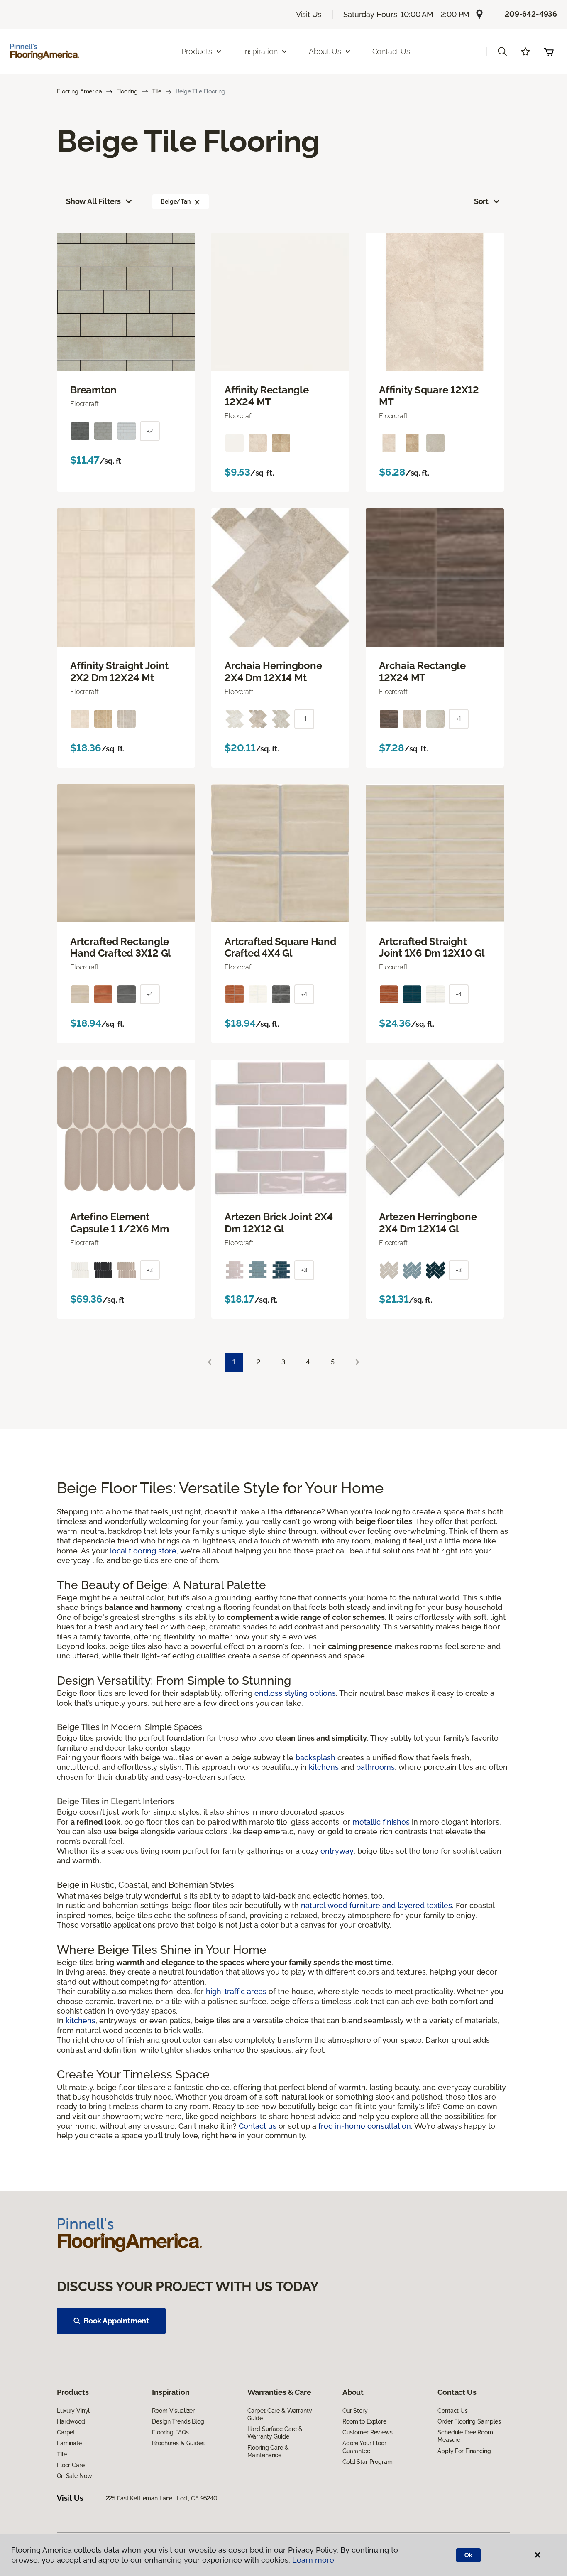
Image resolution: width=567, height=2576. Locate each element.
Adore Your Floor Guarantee (364, 2447)
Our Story (355, 2411)
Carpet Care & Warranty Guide (280, 2414)
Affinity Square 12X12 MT (429, 396)
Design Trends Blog (178, 2421)
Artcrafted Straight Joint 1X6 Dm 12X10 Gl (432, 948)
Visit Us (309, 14)
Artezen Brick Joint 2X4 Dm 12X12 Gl (279, 1223)
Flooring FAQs (170, 2432)
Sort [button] (481, 201)
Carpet (66, 2432)
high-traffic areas (236, 1991)
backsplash (315, 1758)
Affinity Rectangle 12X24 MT (267, 396)
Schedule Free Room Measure (465, 2436)
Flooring (127, 91)
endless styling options (295, 1693)
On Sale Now (74, 2476)
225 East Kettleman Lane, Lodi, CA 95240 (162, 2498)
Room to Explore (364, 2421)
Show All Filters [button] (93, 201)
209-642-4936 (531, 14)
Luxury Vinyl (73, 2411)
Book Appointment (116, 2321)
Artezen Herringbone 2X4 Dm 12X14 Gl (428, 1223)
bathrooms (375, 1767)
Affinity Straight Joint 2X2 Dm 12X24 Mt (119, 672)
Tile (157, 91)
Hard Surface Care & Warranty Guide (275, 2433)
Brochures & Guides (178, 2443)
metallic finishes (381, 1822)
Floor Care (71, 2465)
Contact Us (391, 51)
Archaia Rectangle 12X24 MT (422, 672)
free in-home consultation (365, 2126)
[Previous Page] (210, 1363)
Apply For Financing (464, 2451)
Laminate (69, 2443)
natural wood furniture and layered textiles (376, 1905)
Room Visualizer (173, 2411)
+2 (150, 431)
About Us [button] (325, 51)
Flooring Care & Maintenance (268, 2451)
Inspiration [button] (260, 51)
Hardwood (71, 2421)
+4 (150, 994)
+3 (150, 1270)
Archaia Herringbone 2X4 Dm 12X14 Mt (273, 672)
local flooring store (143, 1551)
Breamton (93, 390)
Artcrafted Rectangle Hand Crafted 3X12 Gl (121, 948)
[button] (502, 52)
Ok (468, 2555)
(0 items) (549, 52)
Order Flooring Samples (469, 2421)
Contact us (258, 2126)
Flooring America (79, 91)
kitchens (324, 1767)
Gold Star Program (368, 2462)
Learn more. (314, 2560)
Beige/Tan (176, 201)
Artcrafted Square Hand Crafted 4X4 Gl (280, 948)
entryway (337, 1851)
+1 (304, 719)
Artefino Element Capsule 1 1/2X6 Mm (120, 1223)
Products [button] (197, 51)
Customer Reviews (368, 2432)
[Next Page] (357, 1363)
